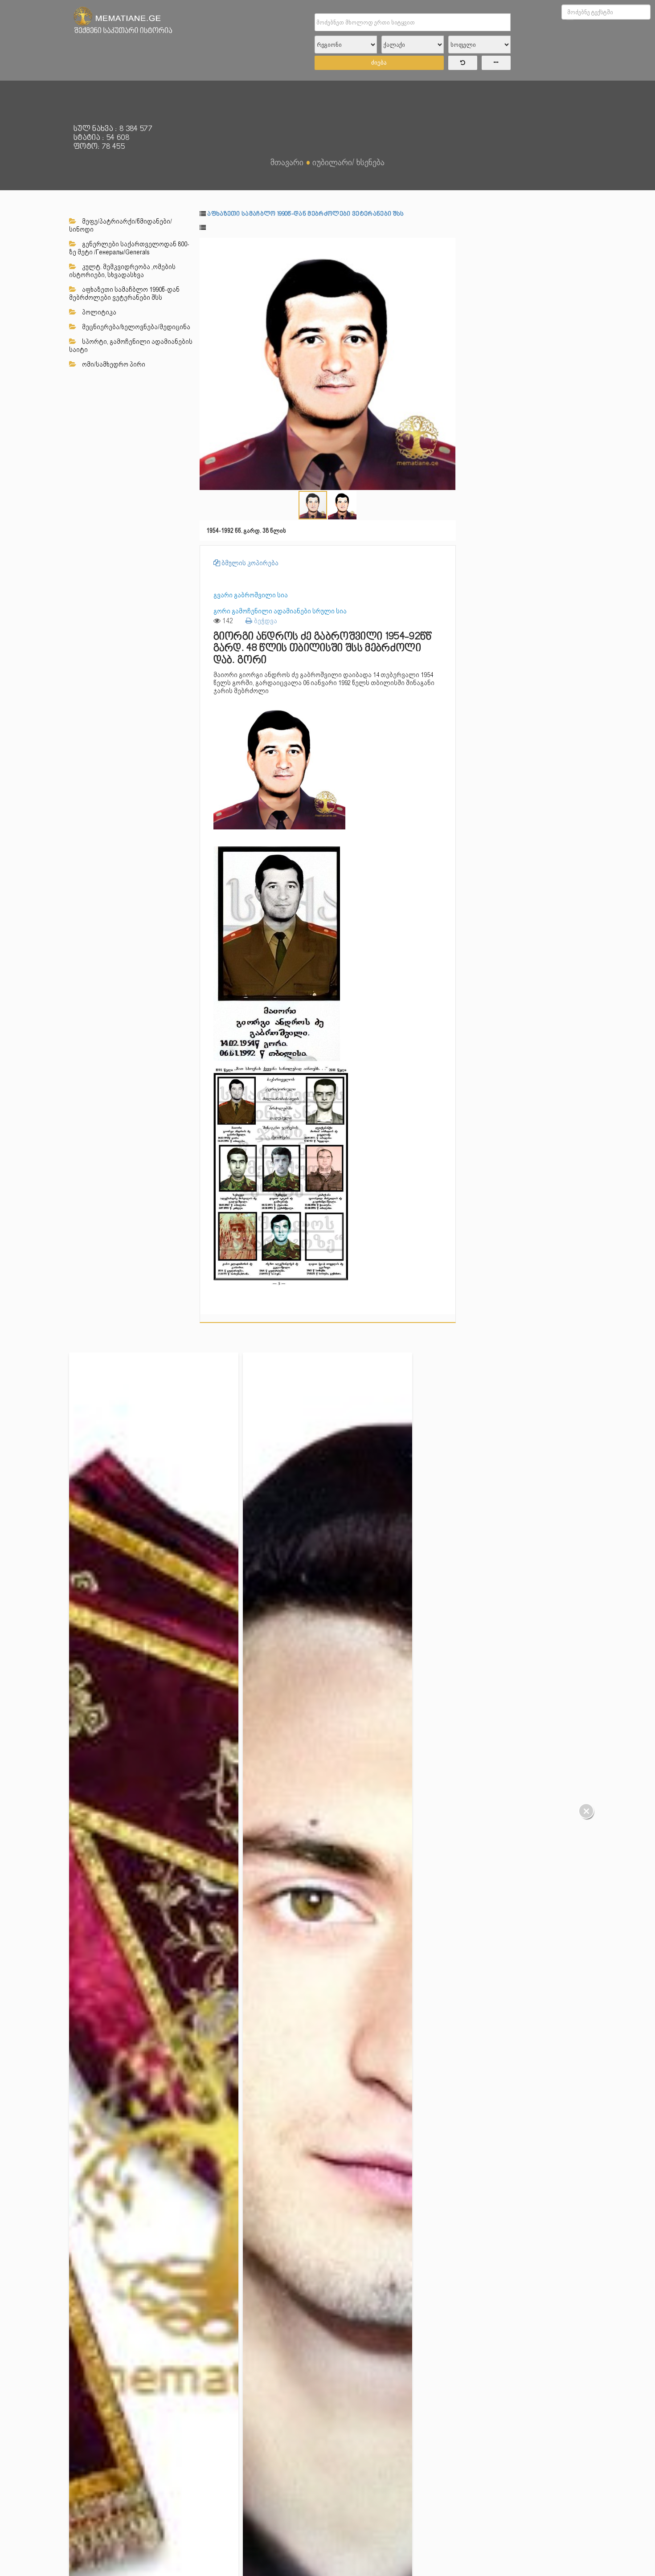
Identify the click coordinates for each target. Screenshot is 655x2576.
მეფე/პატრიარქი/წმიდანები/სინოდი (121, 225)
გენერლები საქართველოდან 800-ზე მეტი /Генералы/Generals (129, 248)
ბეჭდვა (265, 621)
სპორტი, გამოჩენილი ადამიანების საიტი (131, 346)
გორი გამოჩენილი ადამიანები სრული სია (280, 611)
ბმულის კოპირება (249, 563)
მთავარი (287, 162)
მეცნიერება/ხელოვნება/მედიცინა (135, 327)
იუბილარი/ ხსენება (348, 162)
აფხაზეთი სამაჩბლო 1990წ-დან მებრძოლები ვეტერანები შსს (124, 294)
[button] (448, 246)
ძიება (379, 63)
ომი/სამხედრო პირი (113, 364)
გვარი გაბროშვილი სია (251, 595)
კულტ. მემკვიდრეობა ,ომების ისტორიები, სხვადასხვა (122, 271)
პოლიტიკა (98, 312)
